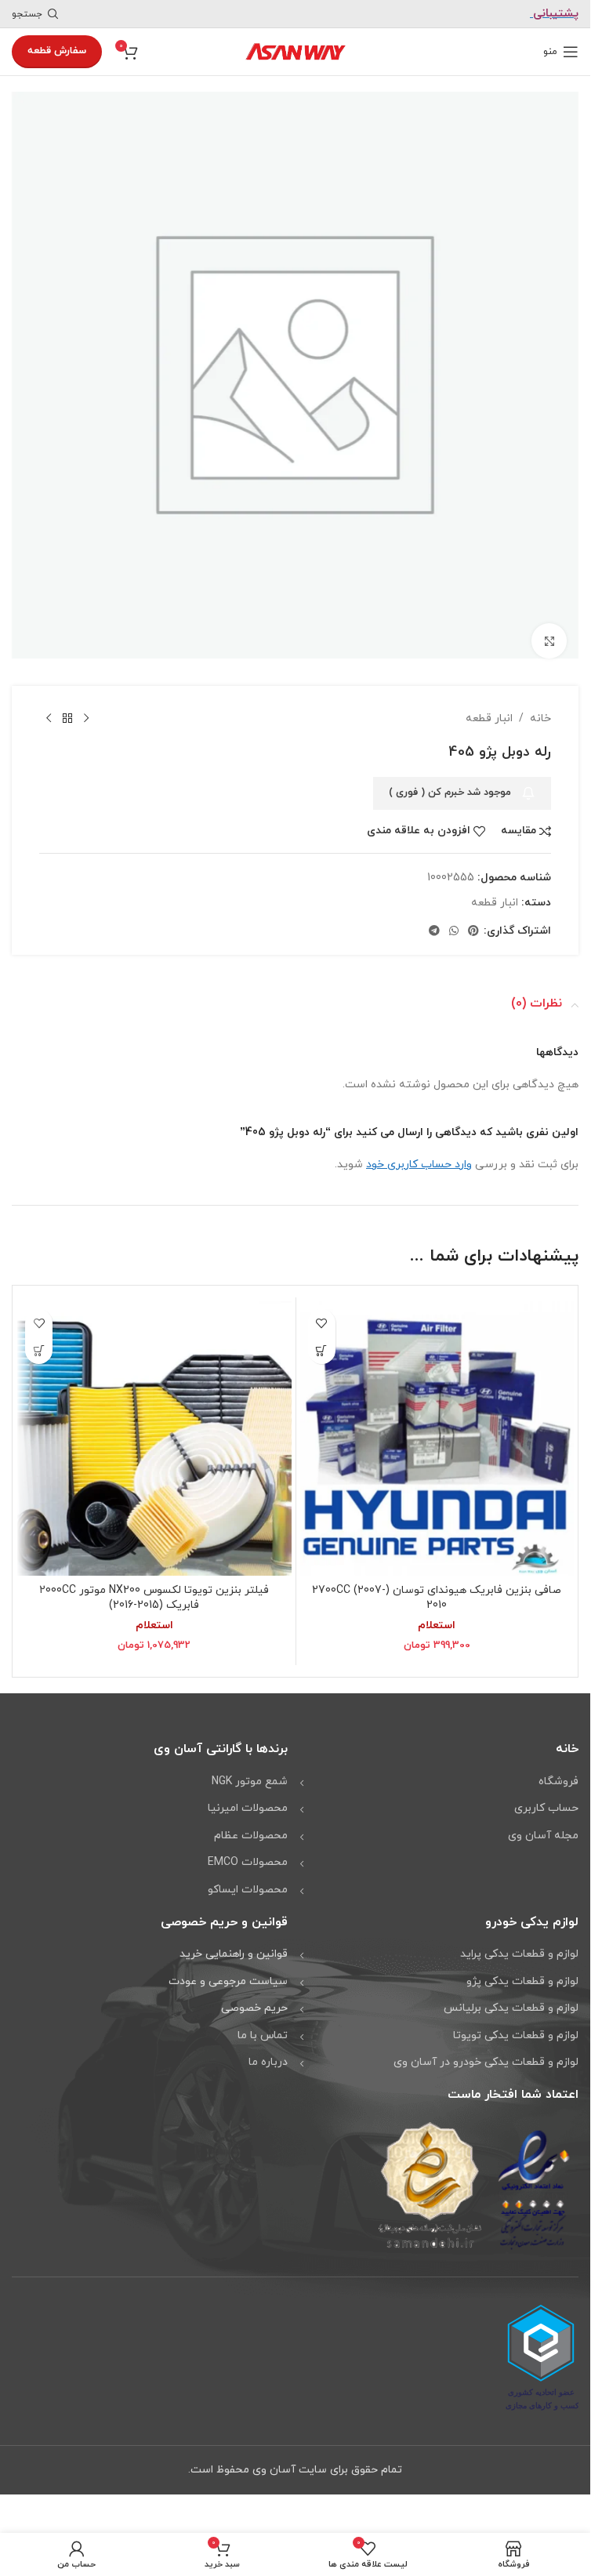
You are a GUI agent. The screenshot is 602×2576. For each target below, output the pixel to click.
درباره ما (268, 2050)
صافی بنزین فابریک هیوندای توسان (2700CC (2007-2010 (437, 1586)
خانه (540, 707)
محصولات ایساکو (248, 1878)
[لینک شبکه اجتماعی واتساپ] (454, 920)
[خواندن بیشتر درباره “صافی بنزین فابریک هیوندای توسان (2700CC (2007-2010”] (322, 1339)
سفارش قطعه (57, 51)
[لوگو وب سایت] (296, 51)
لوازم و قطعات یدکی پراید (519, 1942)
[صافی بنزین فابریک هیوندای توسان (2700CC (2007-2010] (437, 1427)
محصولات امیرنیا (248, 1796)
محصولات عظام (251, 1824)
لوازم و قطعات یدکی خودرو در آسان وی (486, 2050)
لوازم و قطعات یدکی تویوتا (516, 2024)
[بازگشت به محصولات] (67, 707)
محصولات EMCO (248, 1850)
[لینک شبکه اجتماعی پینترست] (473, 920)
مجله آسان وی (543, 1824)
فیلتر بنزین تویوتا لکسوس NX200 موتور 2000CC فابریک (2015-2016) (154, 1586)
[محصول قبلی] (86, 707)
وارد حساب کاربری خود (419, 1153)
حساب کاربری (546, 1796)
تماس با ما (263, 2024)
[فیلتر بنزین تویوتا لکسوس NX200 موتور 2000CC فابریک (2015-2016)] (154, 1427)
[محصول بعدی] (49, 707)
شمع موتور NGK (250, 1770)
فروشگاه (558, 1770)
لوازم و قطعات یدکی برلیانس (511, 1996)
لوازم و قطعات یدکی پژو (522, 1970)
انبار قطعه (489, 707)
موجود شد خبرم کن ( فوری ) (450, 781)
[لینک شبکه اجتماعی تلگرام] (434, 920)
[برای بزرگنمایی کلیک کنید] (549, 629)
